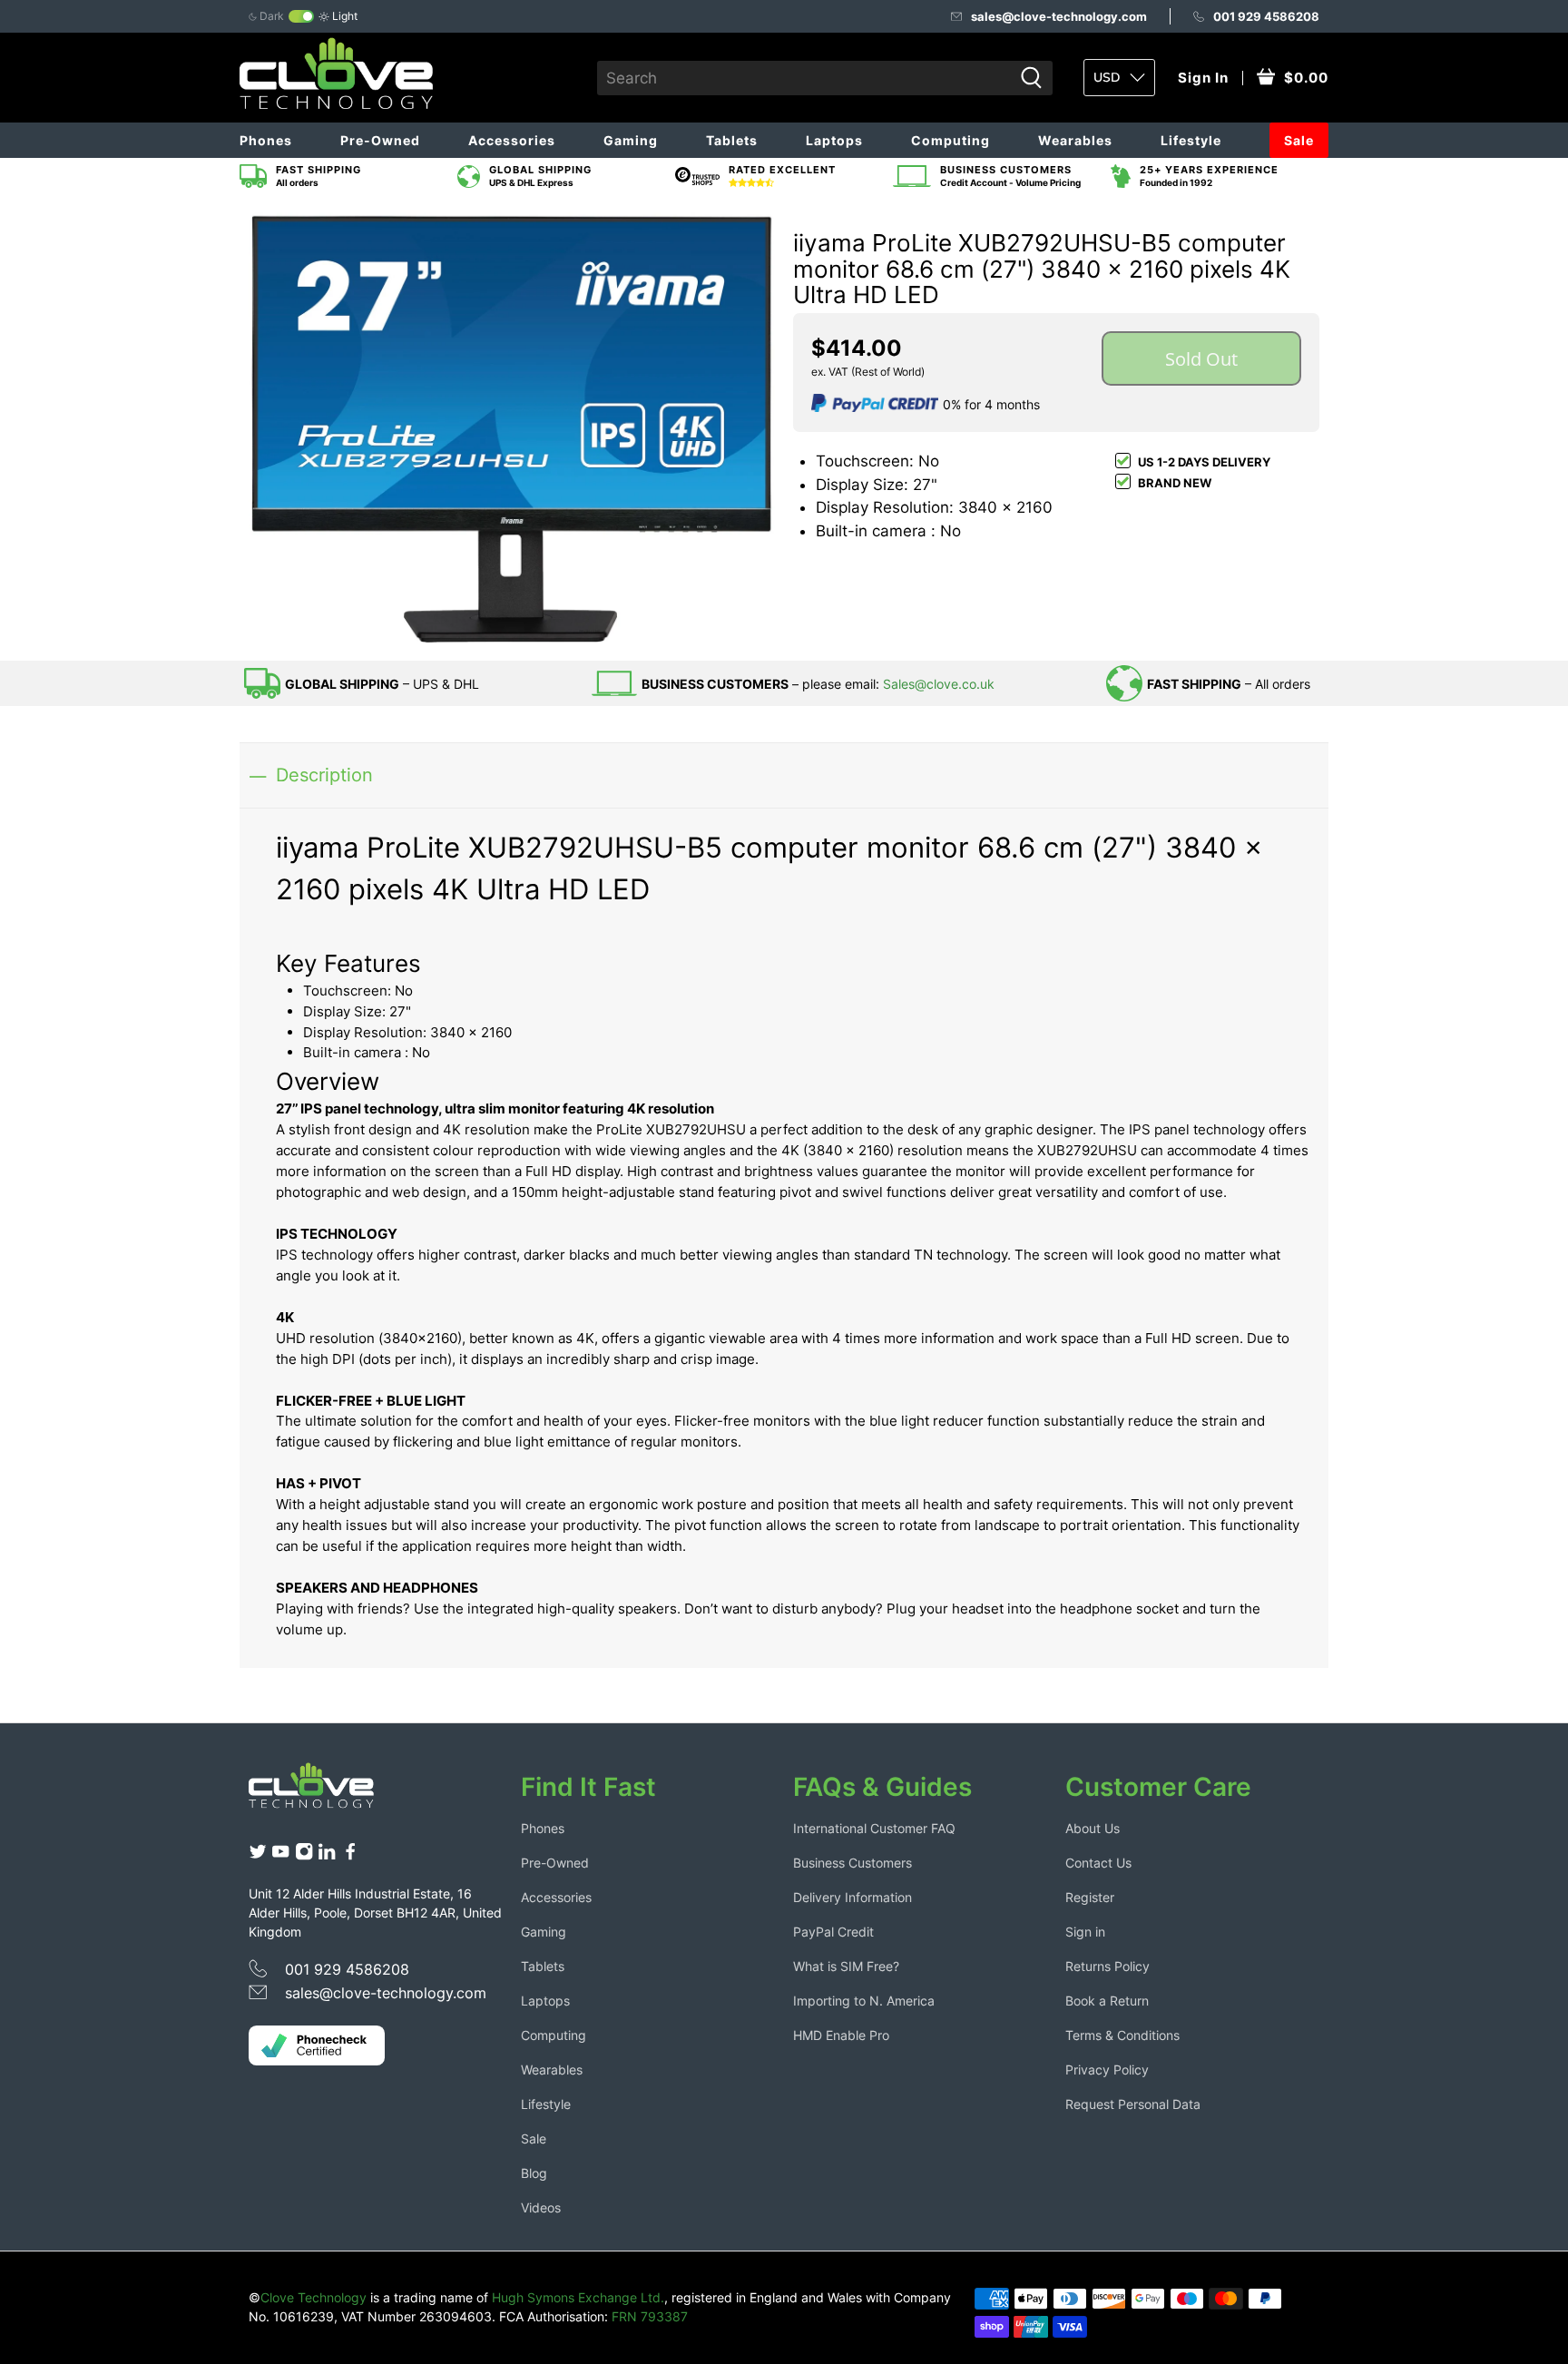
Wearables (1075, 140)
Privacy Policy (1107, 2070)
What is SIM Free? (846, 1966)
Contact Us (1098, 1863)
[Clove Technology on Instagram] (304, 1856)
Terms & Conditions (1122, 2035)
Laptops (834, 140)
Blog (534, 2173)
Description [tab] (324, 775)
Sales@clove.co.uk (939, 684)
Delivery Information (853, 1897)
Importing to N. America (864, 2001)
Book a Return (1107, 2001)
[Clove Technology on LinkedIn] (327, 1856)
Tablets (732, 140)
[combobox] (805, 78)
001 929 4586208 (1266, 16)
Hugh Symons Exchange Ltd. (578, 2297)
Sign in (1085, 1932)
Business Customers (853, 1863)
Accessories (512, 140)
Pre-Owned (380, 140)
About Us (1093, 1828)
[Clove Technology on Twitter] (258, 1856)
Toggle (301, 16)
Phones (266, 140)
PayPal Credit (833, 1932)
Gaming (631, 140)
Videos (541, 2207)
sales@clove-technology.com (1059, 16)
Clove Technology (314, 2297)
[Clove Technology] (325, 1792)
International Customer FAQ (874, 1828)
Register (1090, 1897)
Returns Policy (1107, 1966)
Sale (1299, 140)
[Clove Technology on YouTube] (280, 1856)
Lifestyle (1191, 140)
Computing (951, 140)
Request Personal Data (1133, 2104)
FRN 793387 (650, 2316)
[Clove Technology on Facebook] (350, 1856)
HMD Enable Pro (841, 2035)
